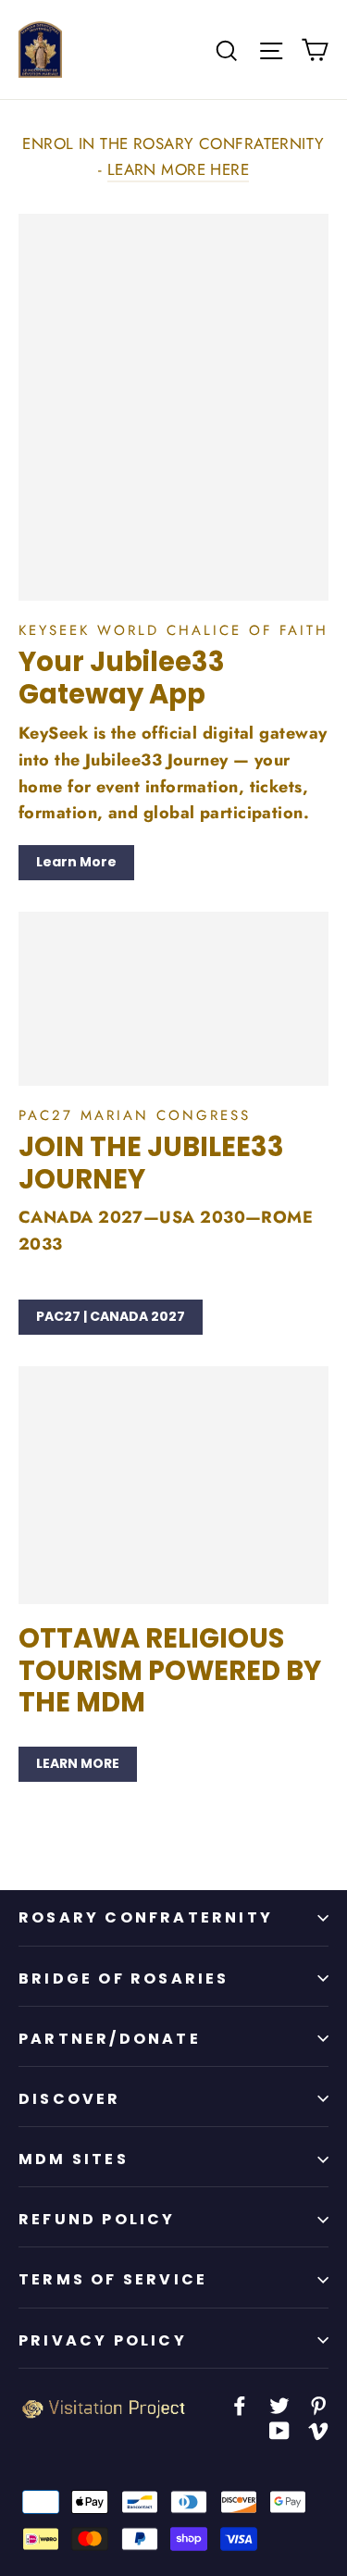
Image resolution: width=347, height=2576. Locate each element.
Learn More (76, 862)
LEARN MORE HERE (178, 169)
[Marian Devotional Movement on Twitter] (279, 2404)
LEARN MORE (78, 1763)
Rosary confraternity (146, 1917)
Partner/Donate (110, 2039)
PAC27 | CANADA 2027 (111, 1316)
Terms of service (113, 2279)
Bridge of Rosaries (124, 1979)
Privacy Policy (103, 2340)
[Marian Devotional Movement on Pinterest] (318, 2404)
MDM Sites (74, 2159)
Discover (70, 2099)
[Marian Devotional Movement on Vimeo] (318, 2429)
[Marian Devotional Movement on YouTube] (279, 2429)
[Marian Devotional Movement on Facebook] (240, 2404)
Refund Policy (97, 2219)
